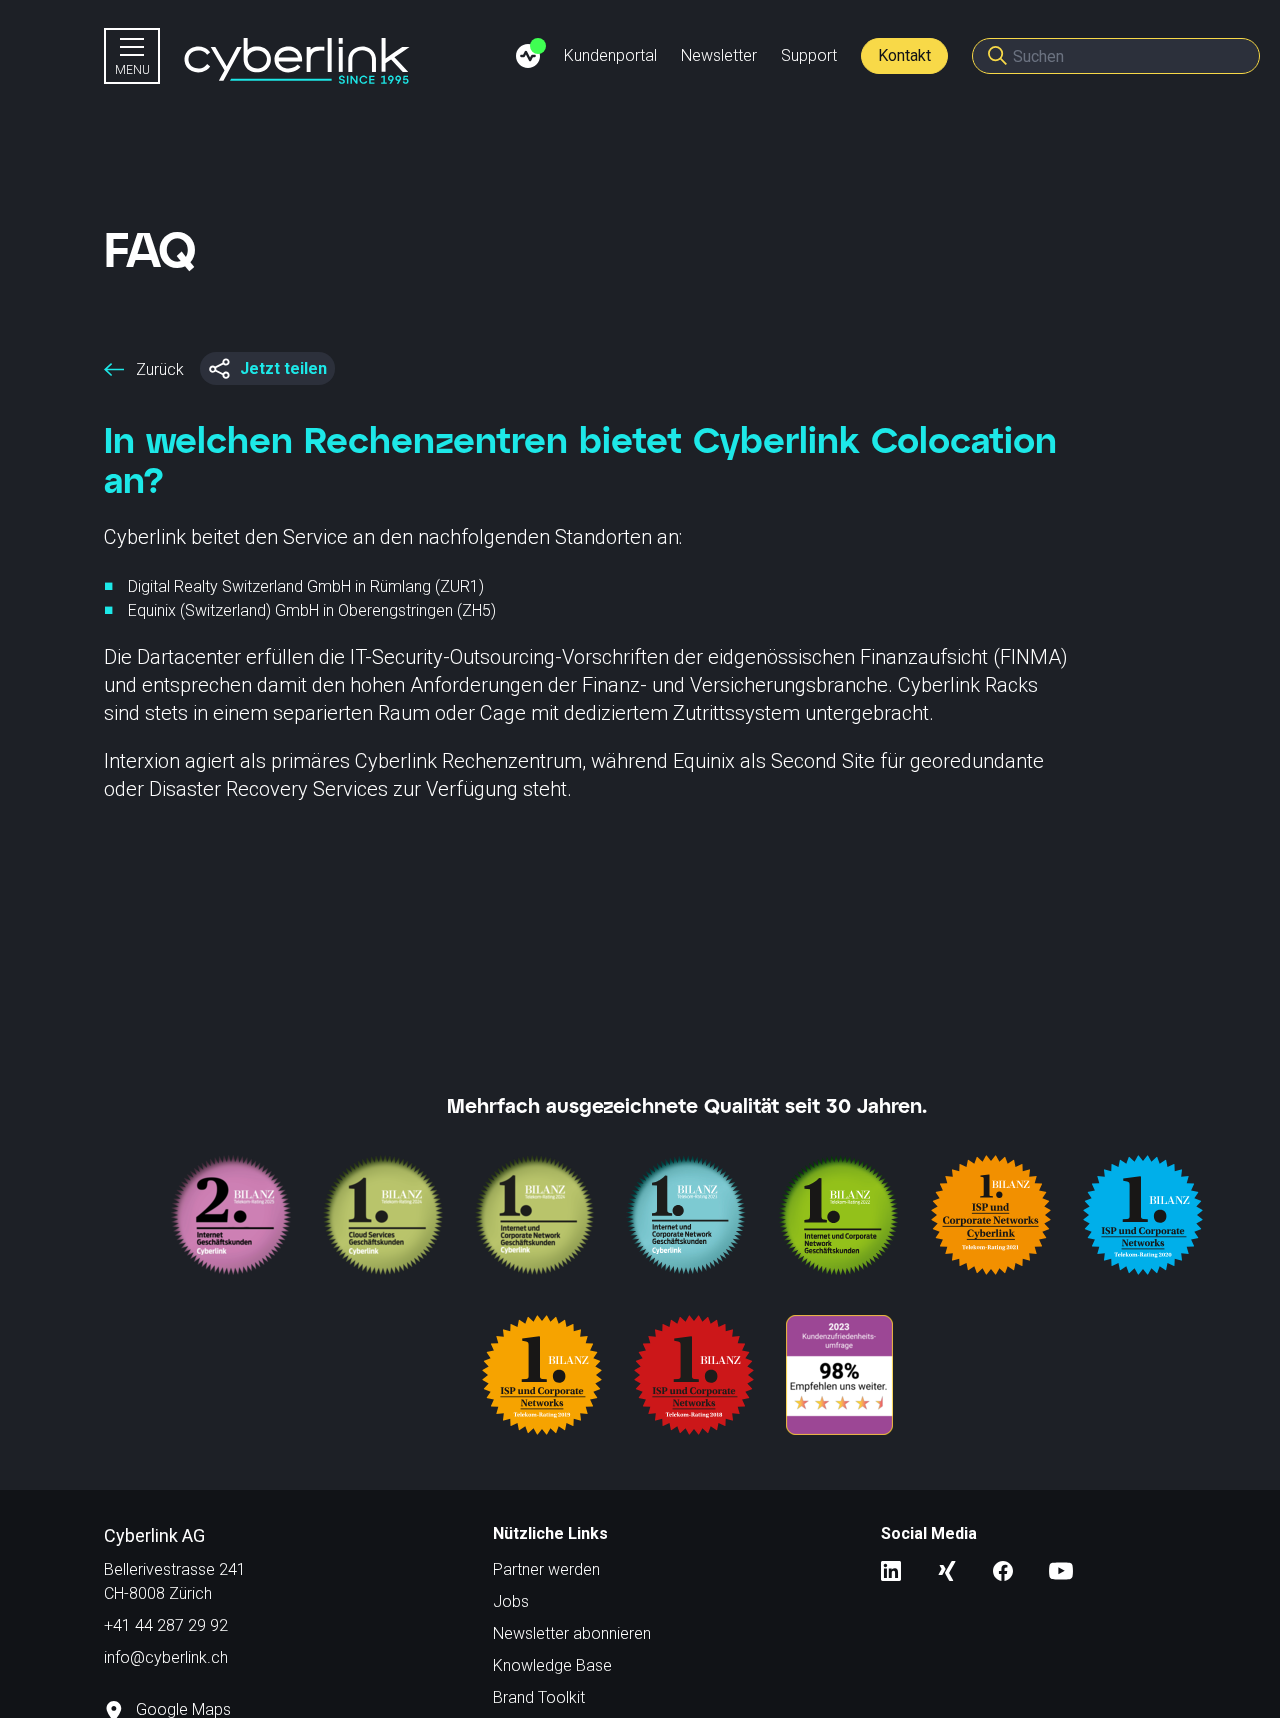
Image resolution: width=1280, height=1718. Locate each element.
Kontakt (904, 55)
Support (809, 55)
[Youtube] (1061, 1569)
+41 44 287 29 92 (166, 1625)
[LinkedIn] (891, 1569)
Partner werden (546, 1569)
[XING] (947, 1569)
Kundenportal (610, 55)
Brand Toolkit (539, 1697)
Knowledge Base (552, 1665)
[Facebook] (1003, 1569)
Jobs (511, 1601)
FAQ (150, 248)
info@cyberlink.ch (166, 1657)
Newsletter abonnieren (572, 1633)
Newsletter (719, 55)
